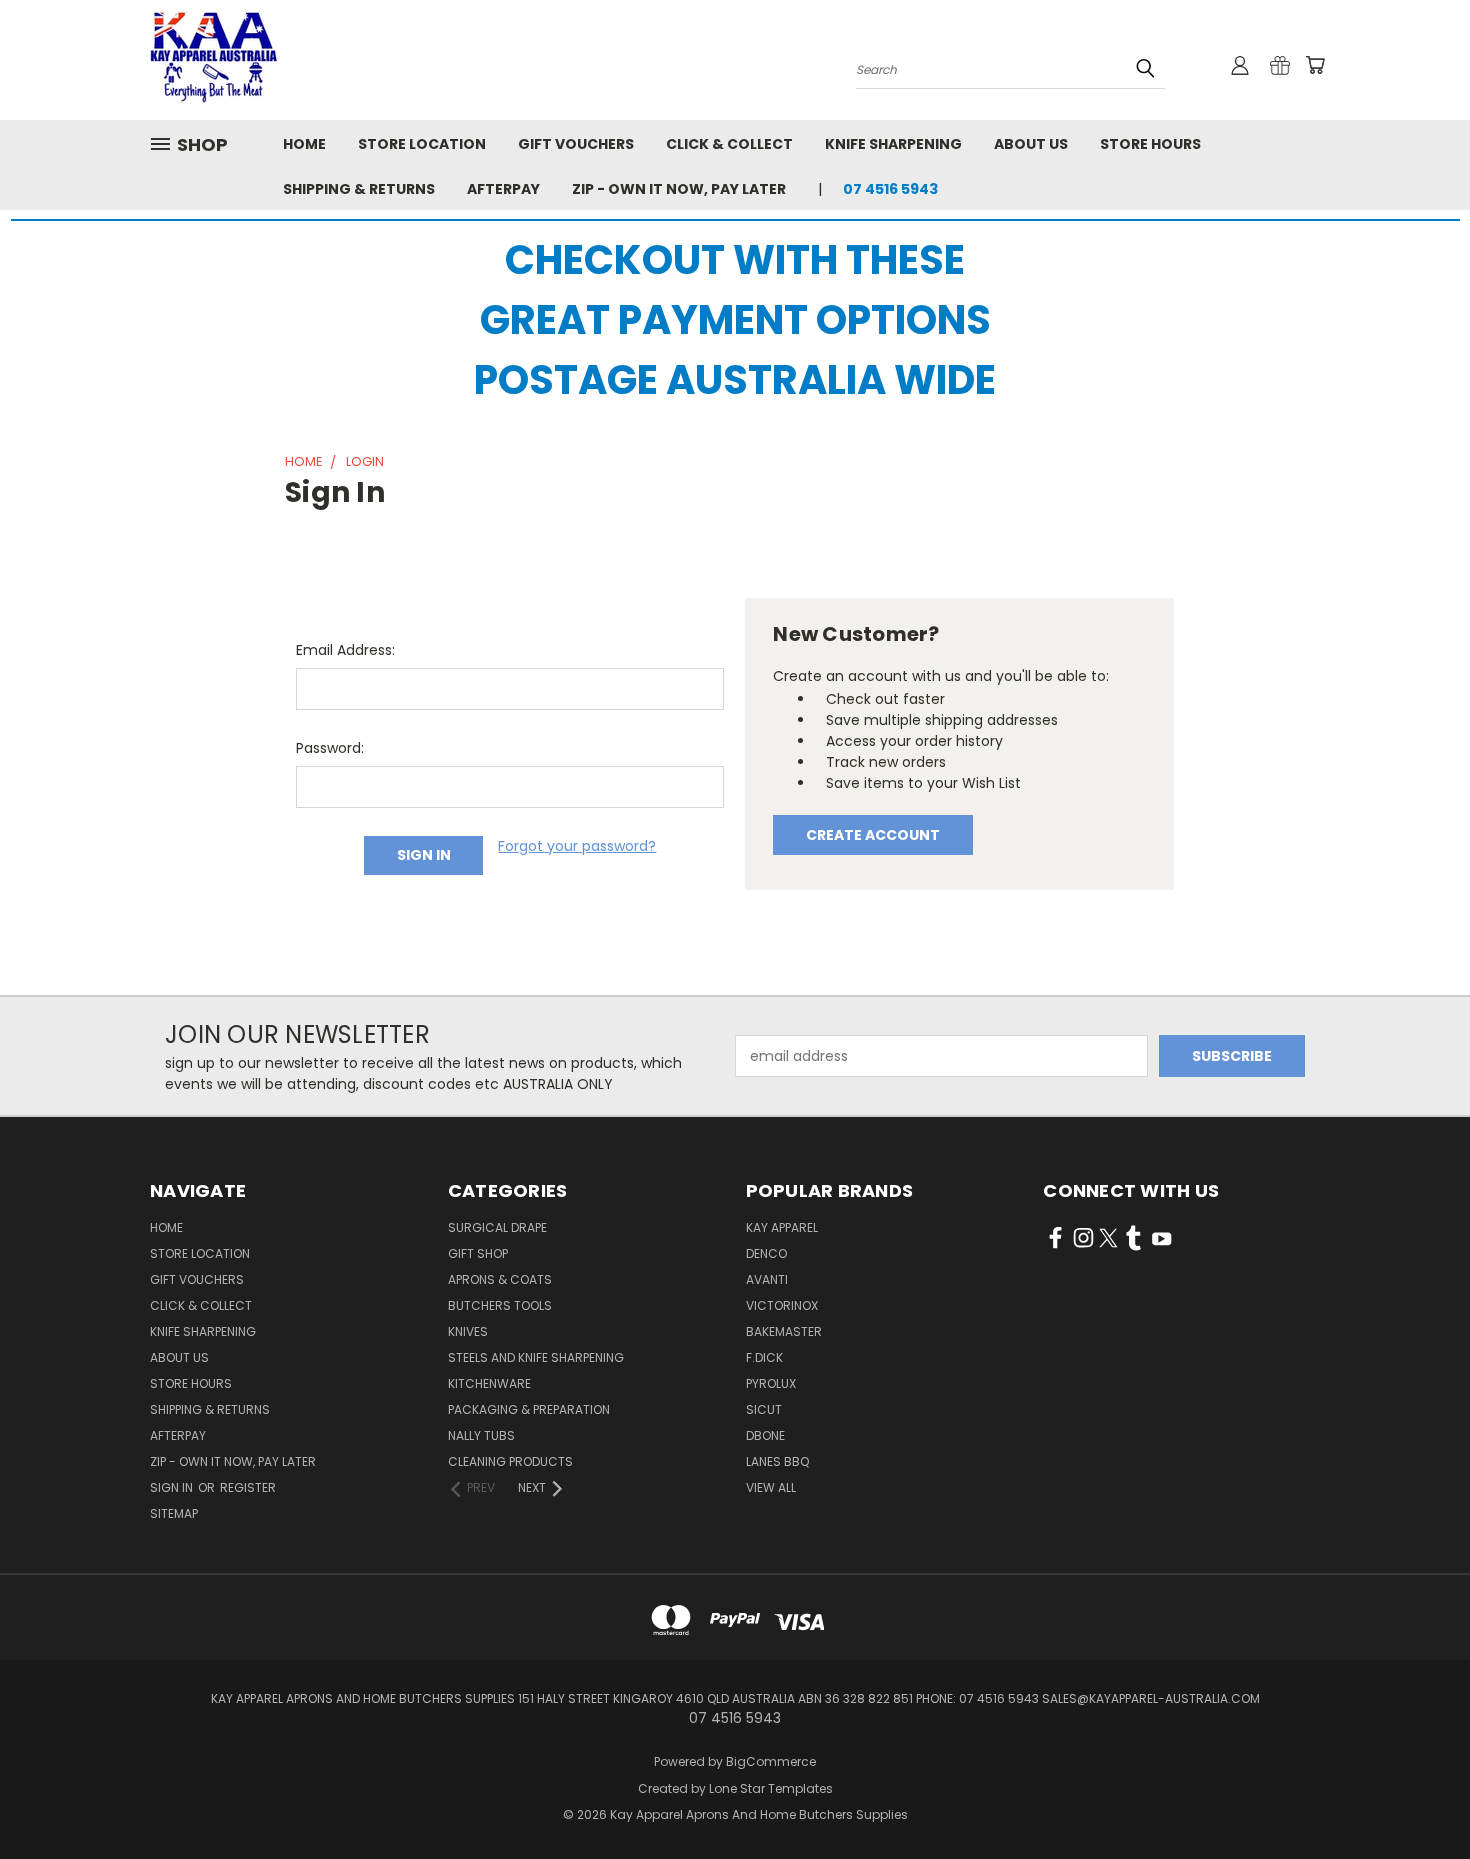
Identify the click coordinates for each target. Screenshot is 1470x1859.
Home (304, 144)
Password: (330, 748)
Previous (1417, 1796)
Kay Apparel (782, 1227)
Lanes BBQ (777, 1461)
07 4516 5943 (890, 189)
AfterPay (503, 189)
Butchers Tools (500, 1305)
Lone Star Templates (771, 1788)
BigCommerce (771, 1761)
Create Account (873, 835)
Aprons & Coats (500, 1279)
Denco (766, 1253)
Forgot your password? (577, 846)
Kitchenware (489, 1383)
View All (771, 1487)
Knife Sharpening (893, 144)
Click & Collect (729, 144)
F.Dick (764, 1357)
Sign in (173, 1487)
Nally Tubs (481, 1435)
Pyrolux (771, 1383)
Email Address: (345, 650)
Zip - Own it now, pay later (679, 189)
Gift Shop (478, 1253)
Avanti (767, 1279)
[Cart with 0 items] (1315, 65)
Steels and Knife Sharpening (536, 1357)
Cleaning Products (510, 1461)
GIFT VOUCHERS (576, 144)
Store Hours (1150, 144)
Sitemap (174, 1513)
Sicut (764, 1409)
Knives (468, 1331)
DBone (765, 1435)
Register (248, 1487)
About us (1031, 144)
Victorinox (782, 1305)
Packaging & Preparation (529, 1409)
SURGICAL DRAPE (497, 1227)
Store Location (422, 144)
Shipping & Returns (359, 189)
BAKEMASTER (784, 1331)
